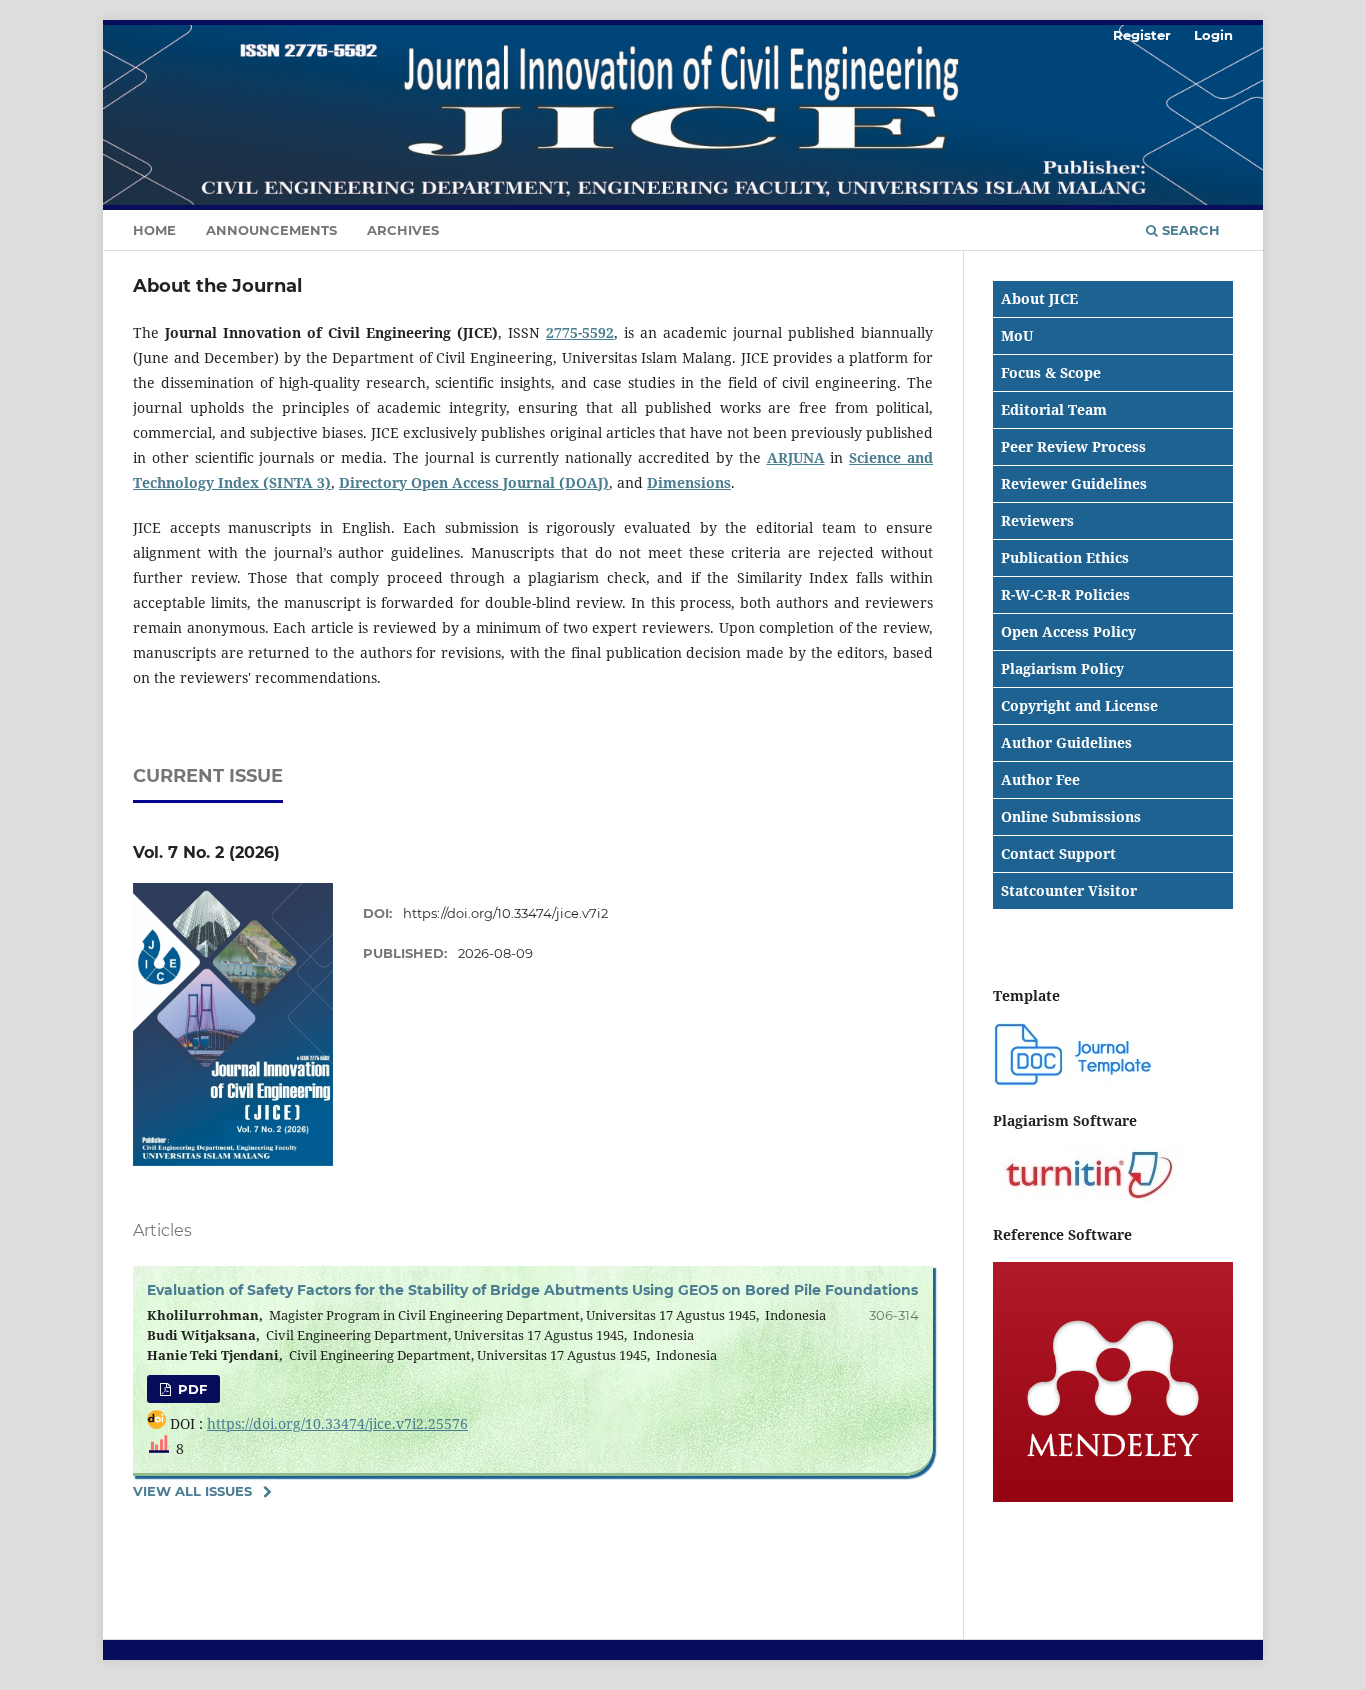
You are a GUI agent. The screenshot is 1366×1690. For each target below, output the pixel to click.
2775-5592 (580, 332)
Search (1189, 230)
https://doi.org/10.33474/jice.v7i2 (505, 913)
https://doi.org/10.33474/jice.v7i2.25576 (337, 1423)
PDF (190, 1389)
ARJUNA (796, 457)
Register (1142, 35)
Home (154, 230)
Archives (403, 230)
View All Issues (192, 1491)
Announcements (271, 230)
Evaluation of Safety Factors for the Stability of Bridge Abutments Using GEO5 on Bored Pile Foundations (532, 1290)
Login (1213, 35)
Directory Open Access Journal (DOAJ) (474, 482)
